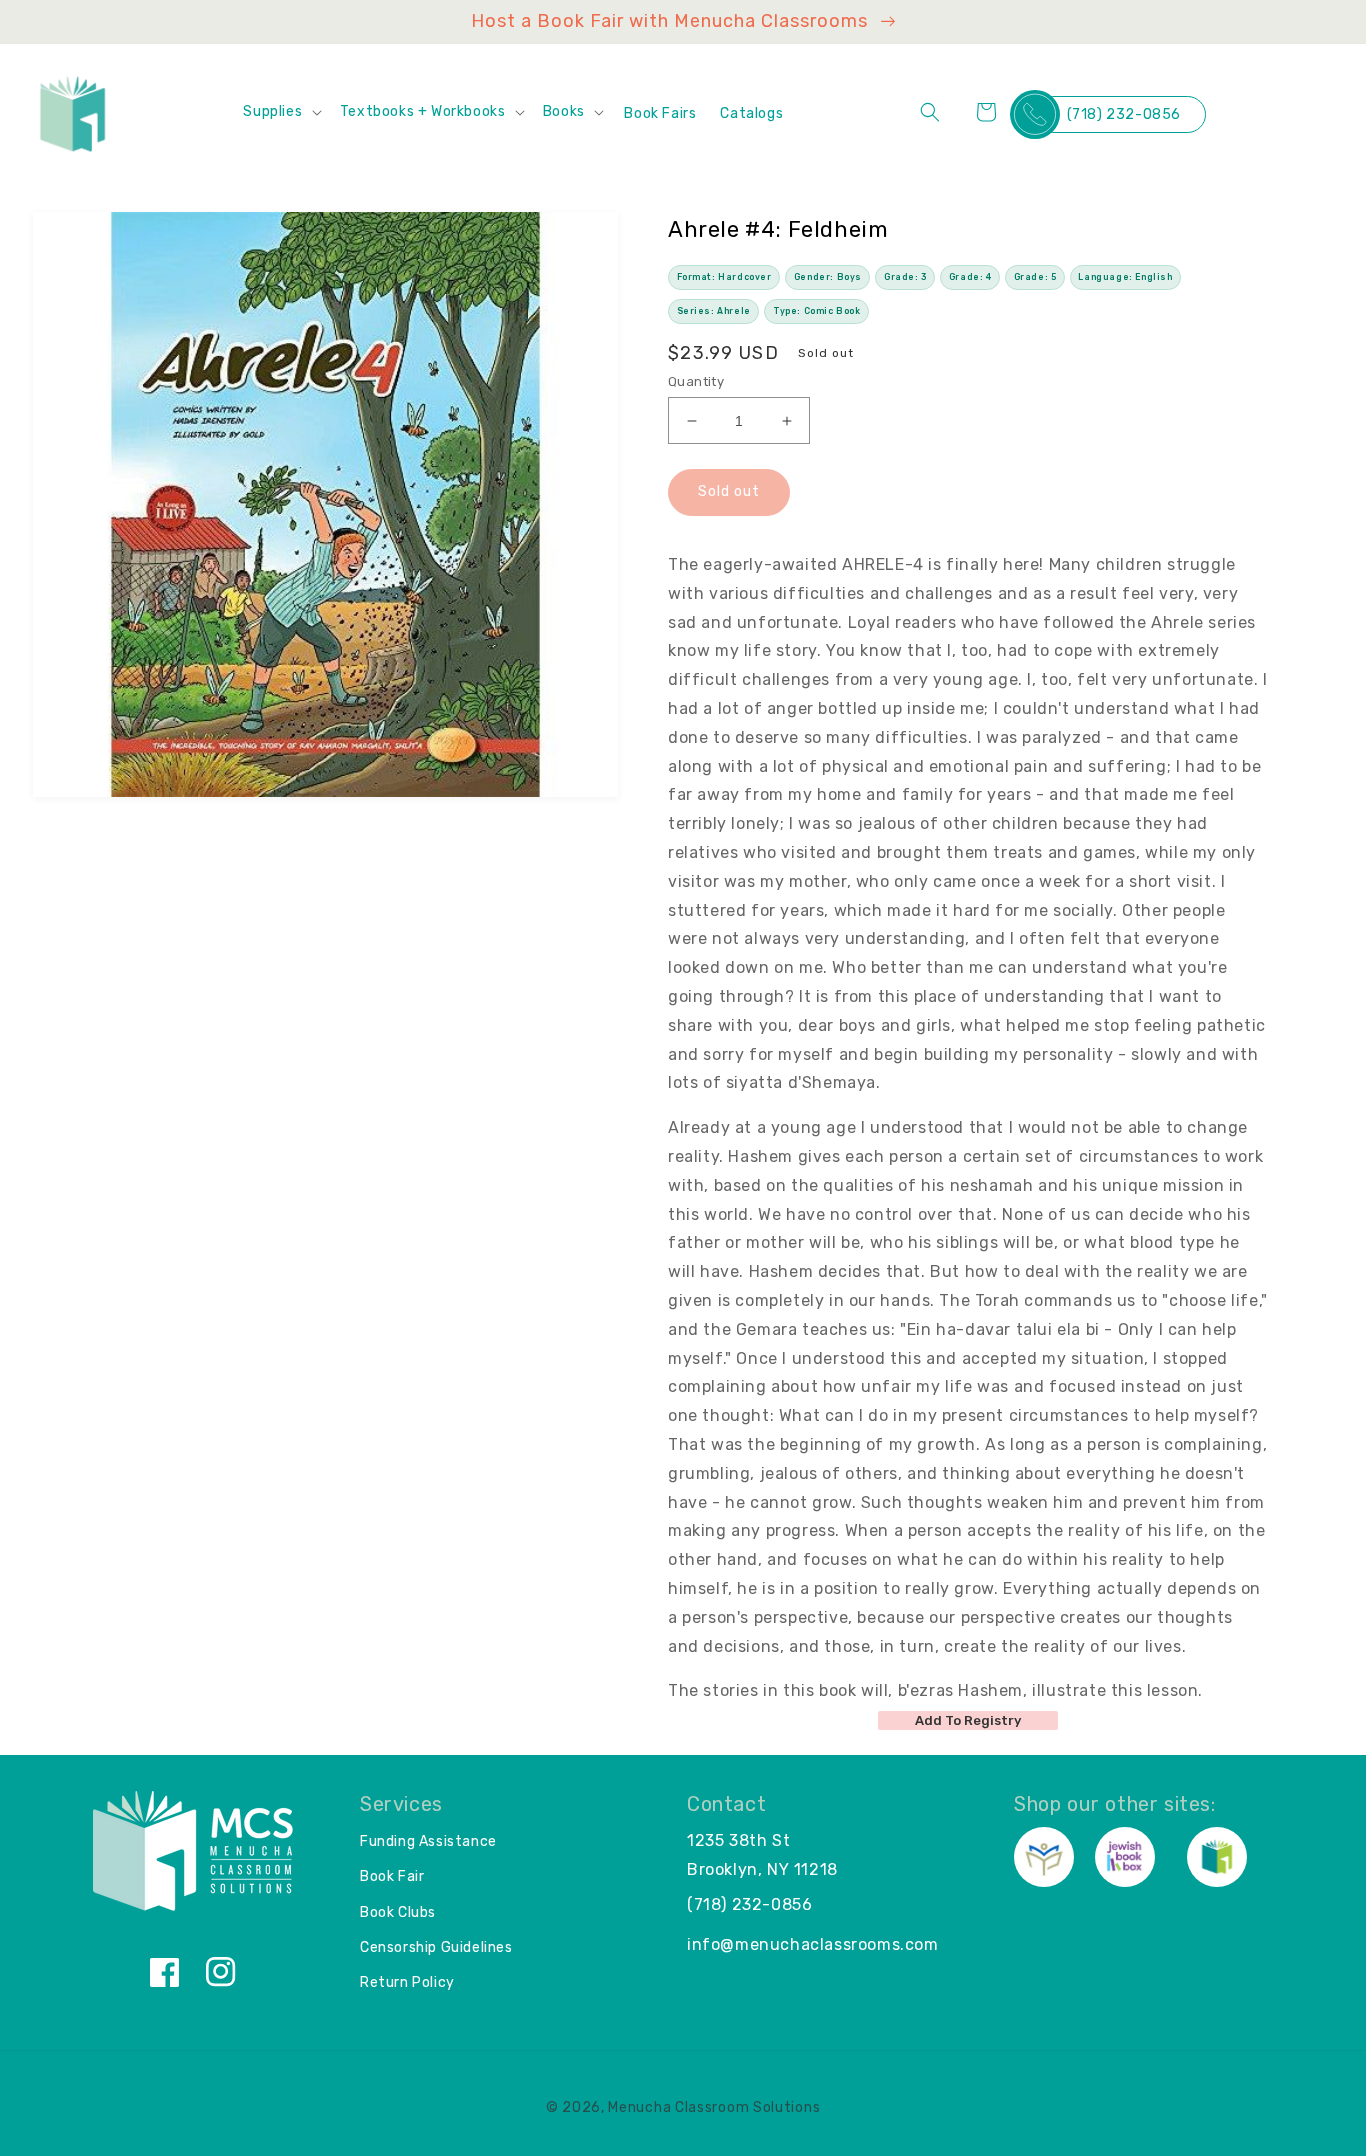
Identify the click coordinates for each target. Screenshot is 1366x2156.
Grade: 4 (970, 277)
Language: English (1125, 277)
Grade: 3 (905, 277)
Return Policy (407, 1982)
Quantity (696, 381)
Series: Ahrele (714, 311)
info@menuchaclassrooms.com (813, 1944)
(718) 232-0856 (1124, 114)
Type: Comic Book (817, 311)
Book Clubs (398, 1912)
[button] (281, 112)
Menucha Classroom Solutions (714, 2107)
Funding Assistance (428, 1841)
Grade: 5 (1035, 277)
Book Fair (392, 1876)
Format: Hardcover (724, 277)
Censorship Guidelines (436, 1947)
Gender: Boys (828, 277)
